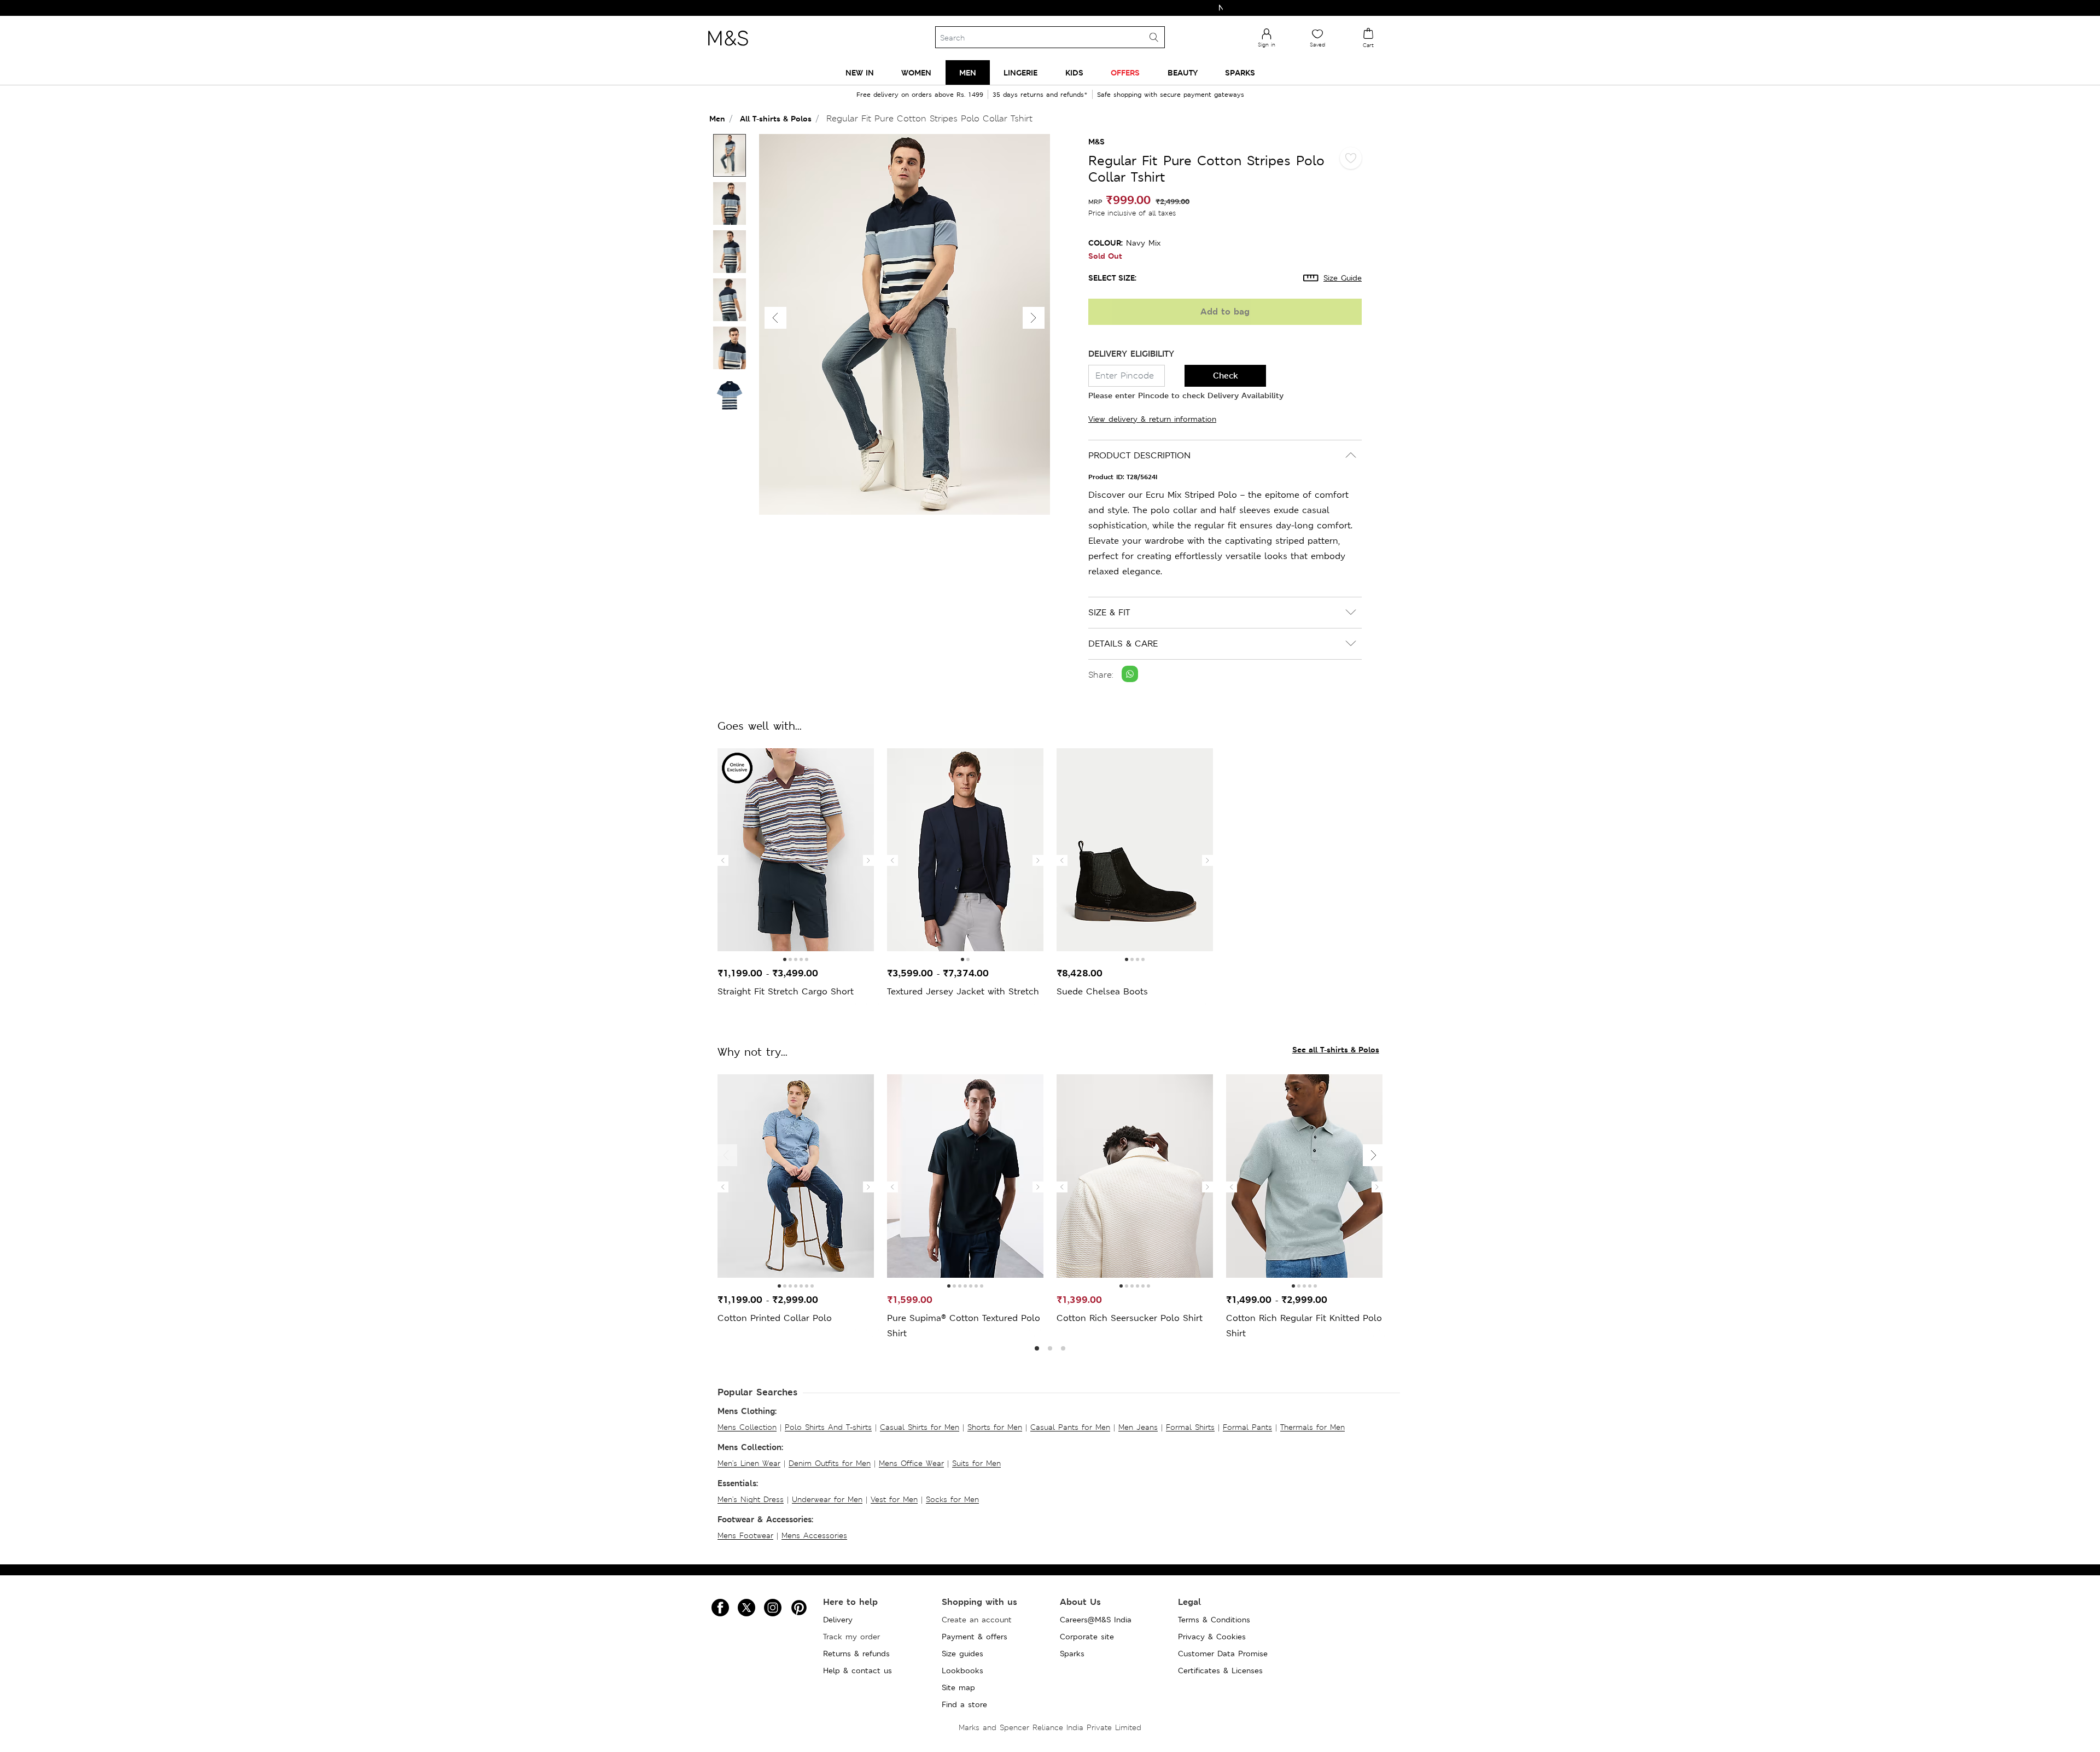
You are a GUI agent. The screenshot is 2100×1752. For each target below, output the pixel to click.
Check (1226, 376)
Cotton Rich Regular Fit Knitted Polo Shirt (1304, 1326)
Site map (958, 1687)
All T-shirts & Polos (776, 118)
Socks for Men (952, 1499)
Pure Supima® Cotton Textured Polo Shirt (964, 1326)
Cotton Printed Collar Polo (775, 1318)
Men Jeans (1138, 1427)
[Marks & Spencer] (728, 49)
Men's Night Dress (751, 1499)
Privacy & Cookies (1212, 1637)
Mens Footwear (745, 1535)
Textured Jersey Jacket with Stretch (963, 991)
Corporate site (1087, 1637)
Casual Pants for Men (1070, 1427)
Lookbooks (962, 1670)
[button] (1034, 318)
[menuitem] (860, 72)
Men (717, 118)
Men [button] (968, 72)
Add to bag (1225, 312)
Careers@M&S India (1096, 1620)
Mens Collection (747, 1427)
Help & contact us (857, 1670)
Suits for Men (976, 1463)
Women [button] (916, 72)
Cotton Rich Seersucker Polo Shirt (1130, 1318)
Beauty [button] (1183, 72)
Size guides (962, 1654)
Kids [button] (1074, 72)
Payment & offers (975, 1637)
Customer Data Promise (1223, 1654)
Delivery (838, 1620)
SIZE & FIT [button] (1109, 612)
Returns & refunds (856, 1654)
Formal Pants (1247, 1427)
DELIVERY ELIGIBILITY (1131, 354)
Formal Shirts (1190, 1427)
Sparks (1072, 1654)
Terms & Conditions (1214, 1620)
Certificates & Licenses (1220, 1670)
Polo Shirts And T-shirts (828, 1427)
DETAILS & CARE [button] (1123, 644)
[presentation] (723, 860)
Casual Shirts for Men (920, 1427)
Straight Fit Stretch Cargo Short (786, 991)
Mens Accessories (814, 1535)
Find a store (964, 1704)
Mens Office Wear (911, 1463)
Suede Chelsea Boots (1102, 991)
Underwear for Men (827, 1499)
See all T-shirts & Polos (1336, 1049)
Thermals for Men (1312, 1427)
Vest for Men (894, 1499)
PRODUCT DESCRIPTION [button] (1139, 455)
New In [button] (860, 72)
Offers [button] (1125, 72)
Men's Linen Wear (749, 1463)
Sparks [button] (1240, 72)
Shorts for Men (995, 1427)
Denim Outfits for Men (830, 1463)
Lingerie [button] (1020, 72)
